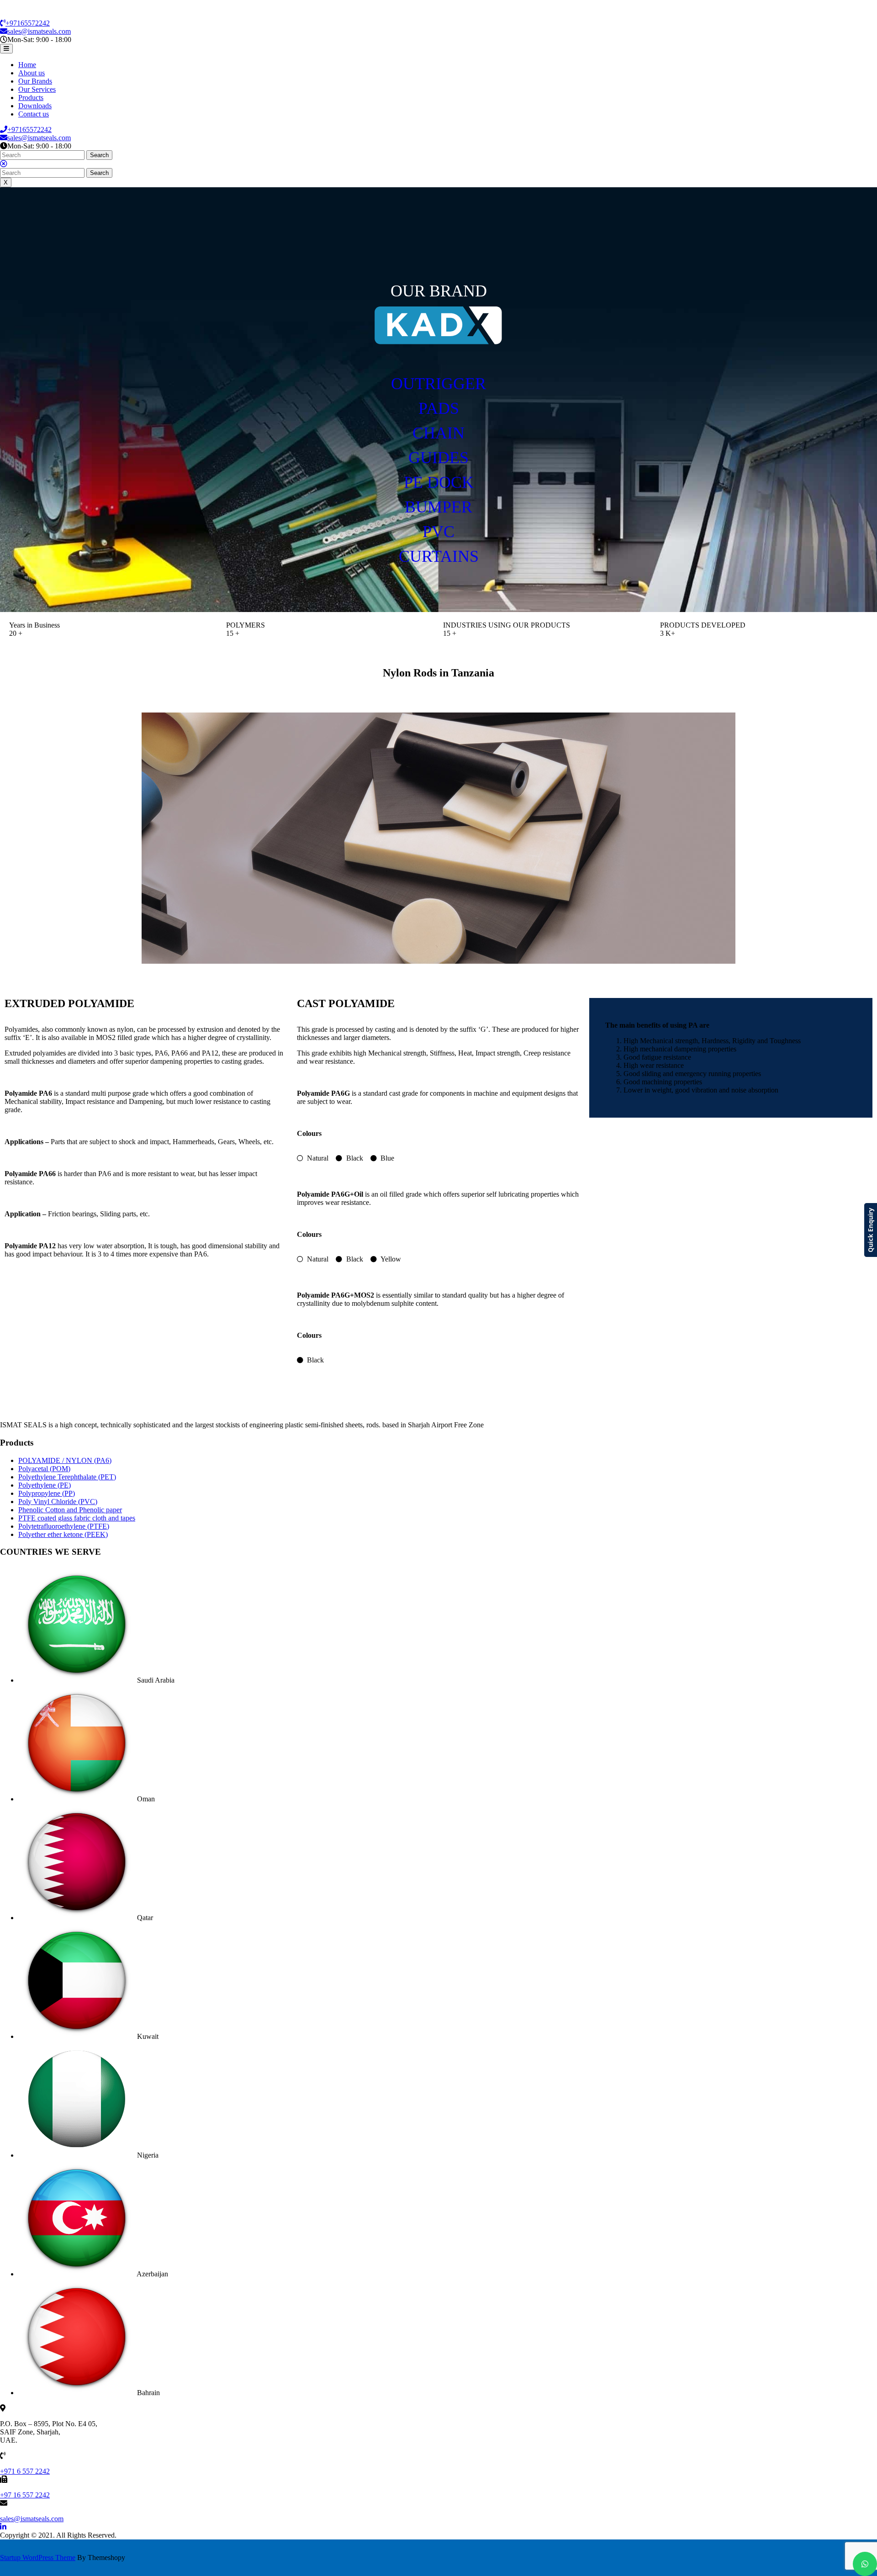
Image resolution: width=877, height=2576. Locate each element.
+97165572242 (28, 23)
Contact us (34, 114)
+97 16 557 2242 (25, 2495)
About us (32, 73)
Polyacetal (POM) (44, 1469)
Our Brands (35, 81)
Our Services (37, 89)
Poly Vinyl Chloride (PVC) (58, 1502)
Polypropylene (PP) (47, 1493)
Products (31, 98)
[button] (438, 400)
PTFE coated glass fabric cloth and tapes (77, 1518)
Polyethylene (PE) (45, 1485)
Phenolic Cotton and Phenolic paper (70, 1510)
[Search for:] (43, 155)
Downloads (35, 106)
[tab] (6, 49)
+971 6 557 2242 (25, 2471)
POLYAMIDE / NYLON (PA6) (65, 1460)
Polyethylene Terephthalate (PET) (67, 1477)
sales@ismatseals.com (39, 31)
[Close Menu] (4, 164)
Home (27, 65)
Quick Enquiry (870, 1230)
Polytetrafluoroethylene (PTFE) (64, 1526)
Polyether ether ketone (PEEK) (63, 1534)
